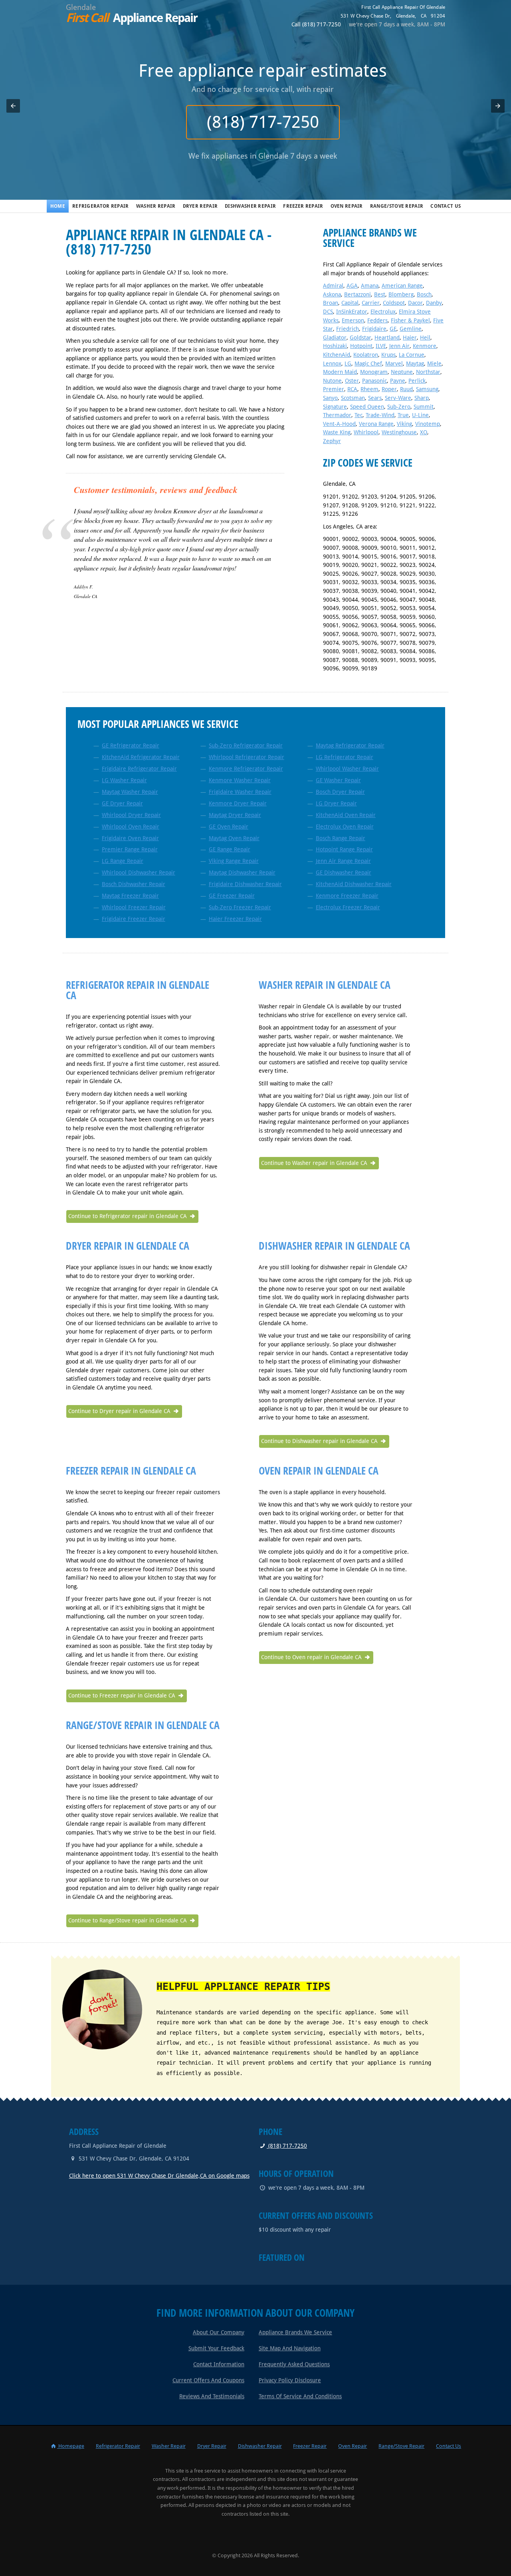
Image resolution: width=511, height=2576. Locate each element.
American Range (402, 286)
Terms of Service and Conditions (300, 2396)
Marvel (394, 364)
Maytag (415, 364)
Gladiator (335, 338)
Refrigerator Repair (101, 206)
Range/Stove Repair (397, 206)
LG (348, 364)
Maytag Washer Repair (130, 792)
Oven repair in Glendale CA (319, 1471)
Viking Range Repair (234, 861)
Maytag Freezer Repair (130, 896)
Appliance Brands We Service (295, 2332)
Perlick (417, 381)
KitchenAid (337, 355)
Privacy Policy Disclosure (290, 2380)
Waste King (337, 432)
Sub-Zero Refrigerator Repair (246, 745)
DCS (328, 312)
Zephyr (332, 441)
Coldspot (394, 303)
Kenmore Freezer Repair (347, 896)
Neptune (402, 372)
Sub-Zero (399, 407)
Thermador (337, 415)
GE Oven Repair (229, 827)
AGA (352, 286)
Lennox (332, 364)
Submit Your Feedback (216, 2348)
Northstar (428, 372)
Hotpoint (361, 346)
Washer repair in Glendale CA (325, 985)
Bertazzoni (358, 294)
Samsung (427, 389)
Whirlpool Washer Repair (347, 769)
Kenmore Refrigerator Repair (246, 769)
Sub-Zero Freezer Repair (240, 907)
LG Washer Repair (124, 780)
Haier (410, 338)
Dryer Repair (200, 206)
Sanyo (330, 398)
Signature (335, 407)
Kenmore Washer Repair (240, 780)
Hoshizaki (335, 346)
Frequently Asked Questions (294, 2364)
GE (393, 329)
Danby (434, 303)
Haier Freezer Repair (235, 919)
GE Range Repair (230, 849)
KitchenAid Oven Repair (346, 815)
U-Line (420, 415)
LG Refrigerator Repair (345, 757)
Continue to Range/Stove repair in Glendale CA (128, 1920)
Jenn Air (399, 346)
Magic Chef (368, 364)
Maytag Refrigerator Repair (350, 745)
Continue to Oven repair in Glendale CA (312, 1657)
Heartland (387, 338)
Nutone (332, 381)
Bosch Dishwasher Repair (134, 884)
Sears (375, 398)
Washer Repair (156, 206)
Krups (388, 355)
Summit (424, 407)
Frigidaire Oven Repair (130, 838)
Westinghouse (399, 432)
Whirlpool (366, 432)
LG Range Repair (123, 861)
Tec (358, 415)
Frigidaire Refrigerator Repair (139, 769)
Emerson (353, 320)
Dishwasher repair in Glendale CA (334, 1246)
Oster (352, 381)
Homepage (71, 2446)
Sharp (422, 398)
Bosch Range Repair (341, 838)
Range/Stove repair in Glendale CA (143, 1725)
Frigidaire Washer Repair (240, 792)
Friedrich (348, 329)
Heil (425, 338)
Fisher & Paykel (410, 320)
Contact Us (446, 206)
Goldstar (360, 338)
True (403, 415)
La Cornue (412, 355)
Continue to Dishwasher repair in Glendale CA (320, 1441)
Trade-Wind (380, 415)
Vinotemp (428, 424)
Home (58, 206)
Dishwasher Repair (250, 206)
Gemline (411, 329)
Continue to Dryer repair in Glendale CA (120, 1411)
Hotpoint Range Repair (344, 849)
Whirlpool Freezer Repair (134, 907)
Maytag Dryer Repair (235, 815)
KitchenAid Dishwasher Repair (354, 884)
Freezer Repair (303, 206)
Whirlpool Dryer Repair (131, 815)
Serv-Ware (398, 398)
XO (424, 432)
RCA (352, 389)
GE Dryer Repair (122, 803)
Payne (398, 381)
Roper (389, 389)
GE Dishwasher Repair (344, 873)
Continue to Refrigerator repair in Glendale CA (128, 1216)
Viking (404, 424)
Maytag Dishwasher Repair (242, 873)
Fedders (377, 320)
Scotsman (353, 398)
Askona (332, 294)
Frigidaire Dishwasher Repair (245, 884)
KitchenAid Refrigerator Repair (141, 757)
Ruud (406, 389)
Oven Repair (347, 206)
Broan (331, 303)
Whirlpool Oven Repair (131, 827)
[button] (13, 106)
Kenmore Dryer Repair (238, 803)
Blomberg (401, 294)
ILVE (381, 346)
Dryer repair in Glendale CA (128, 1246)
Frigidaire (374, 329)
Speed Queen (367, 407)
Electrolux (383, 312)
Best (380, 294)
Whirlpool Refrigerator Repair (247, 757)
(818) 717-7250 (256, 122)
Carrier (371, 303)
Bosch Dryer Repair (340, 792)
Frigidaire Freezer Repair (134, 919)
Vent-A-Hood (339, 424)
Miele (434, 364)
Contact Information (219, 2364)
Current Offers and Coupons (208, 2380)
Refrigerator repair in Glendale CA (138, 990)
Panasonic (374, 381)
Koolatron (366, 355)
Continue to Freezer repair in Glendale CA (123, 1695)
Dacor (415, 303)
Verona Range (376, 424)
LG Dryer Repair (336, 803)
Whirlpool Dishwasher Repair (139, 873)
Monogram (374, 372)
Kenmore (425, 346)
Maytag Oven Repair (234, 838)
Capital (350, 303)
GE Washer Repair (338, 780)
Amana (370, 286)
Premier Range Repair (130, 849)
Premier (334, 389)
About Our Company (219, 2332)
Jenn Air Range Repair (343, 861)
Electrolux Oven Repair (345, 827)
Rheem (369, 389)
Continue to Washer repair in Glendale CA (315, 1163)
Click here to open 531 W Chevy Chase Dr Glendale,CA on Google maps (159, 2176)
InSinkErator (352, 312)
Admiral (333, 286)
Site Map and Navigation (290, 2348)
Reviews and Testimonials (212, 2396)
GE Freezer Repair (232, 896)
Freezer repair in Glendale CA (131, 1471)
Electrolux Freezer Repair (348, 907)
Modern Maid (340, 372)
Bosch (424, 294)
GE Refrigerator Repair (131, 745)
